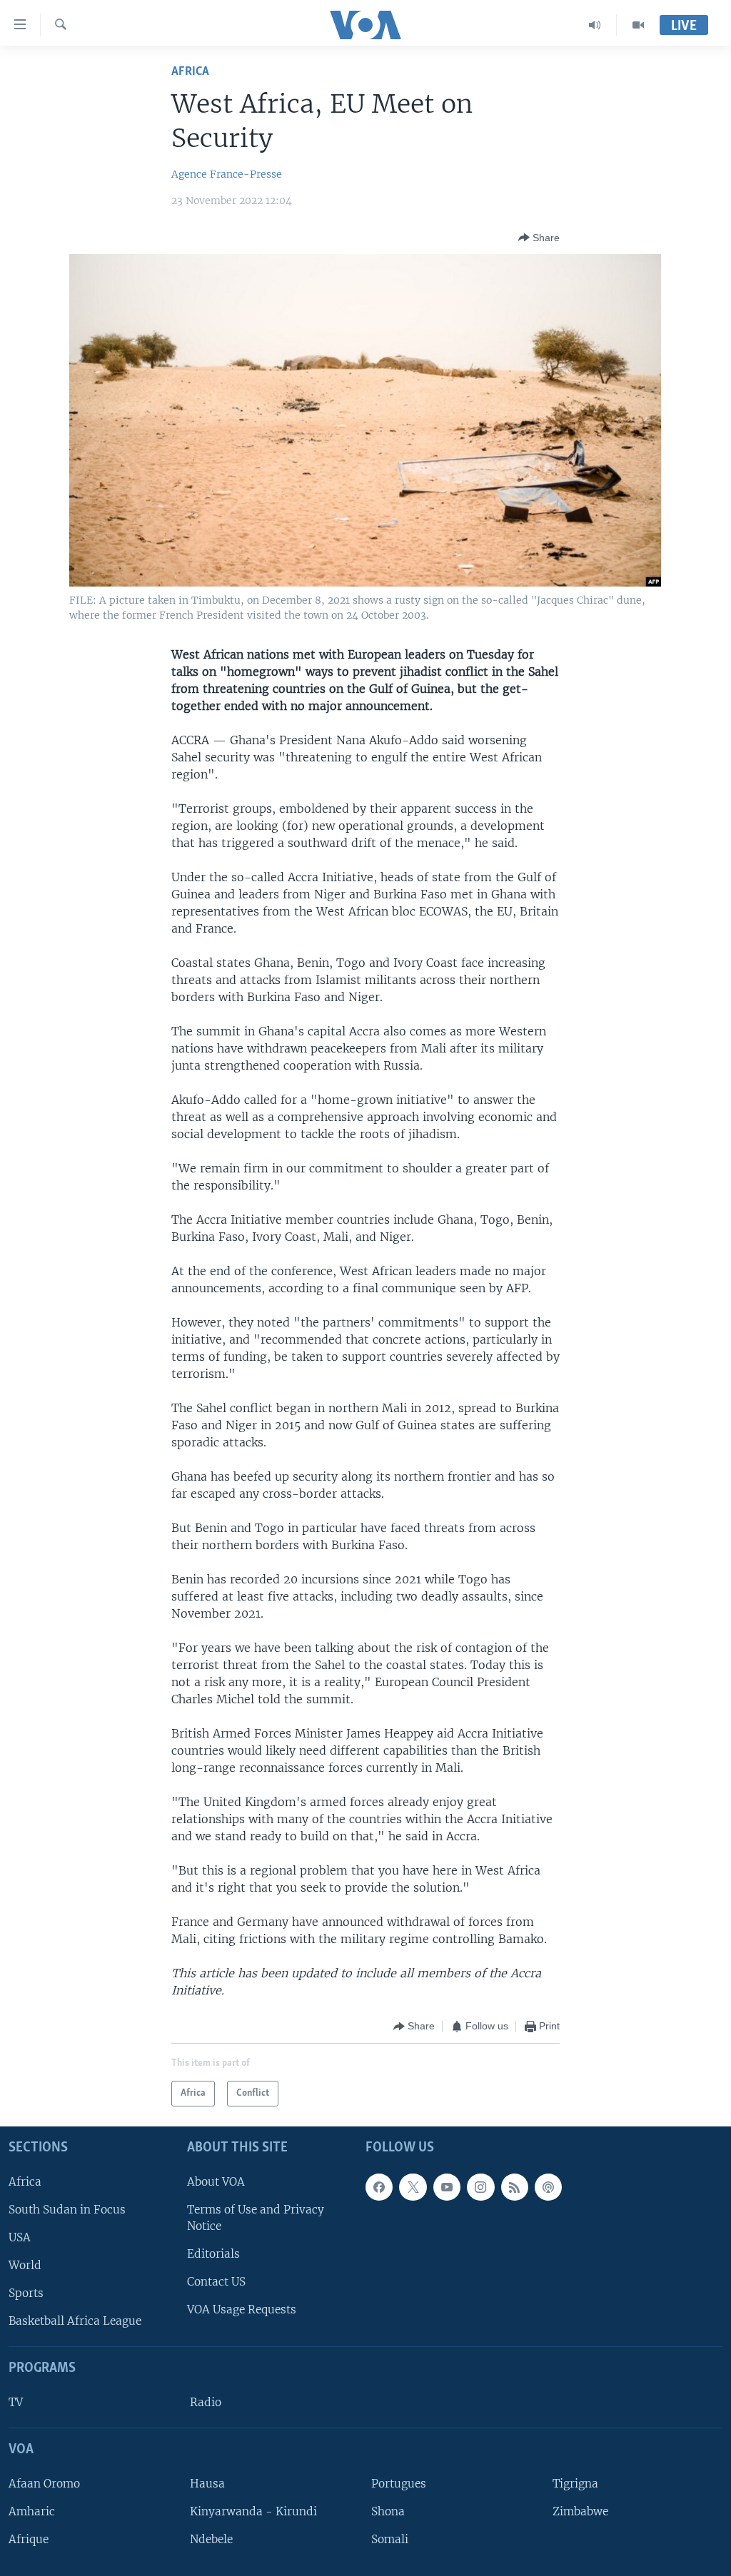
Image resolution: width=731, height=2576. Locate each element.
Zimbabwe (580, 2511)
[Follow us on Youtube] (447, 2186)
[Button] (539, 238)
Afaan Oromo (44, 2483)
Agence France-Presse (227, 174)
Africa (190, 72)
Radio (206, 2402)
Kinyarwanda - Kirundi (253, 2511)
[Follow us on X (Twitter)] (413, 2186)
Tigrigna (575, 2483)
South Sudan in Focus (67, 2209)
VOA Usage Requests (242, 2309)
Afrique (29, 2539)
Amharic (32, 2511)
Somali (390, 2539)
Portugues (399, 2483)
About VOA (216, 2181)
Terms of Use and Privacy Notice (256, 2217)
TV (16, 2402)
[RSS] (515, 2186)
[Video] (638, 25)
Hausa (207, 2483)
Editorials (213, 2254)
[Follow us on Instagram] (480, 2186)
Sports (26, 2293)
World (25, 2265)
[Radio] (595, 25)
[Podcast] (548, 2186)
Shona (388, 2511)
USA (20, 2237)
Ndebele (211, 2539)
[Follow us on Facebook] (379, 2186)
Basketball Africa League (75, 2321)
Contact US (216, 2282)
